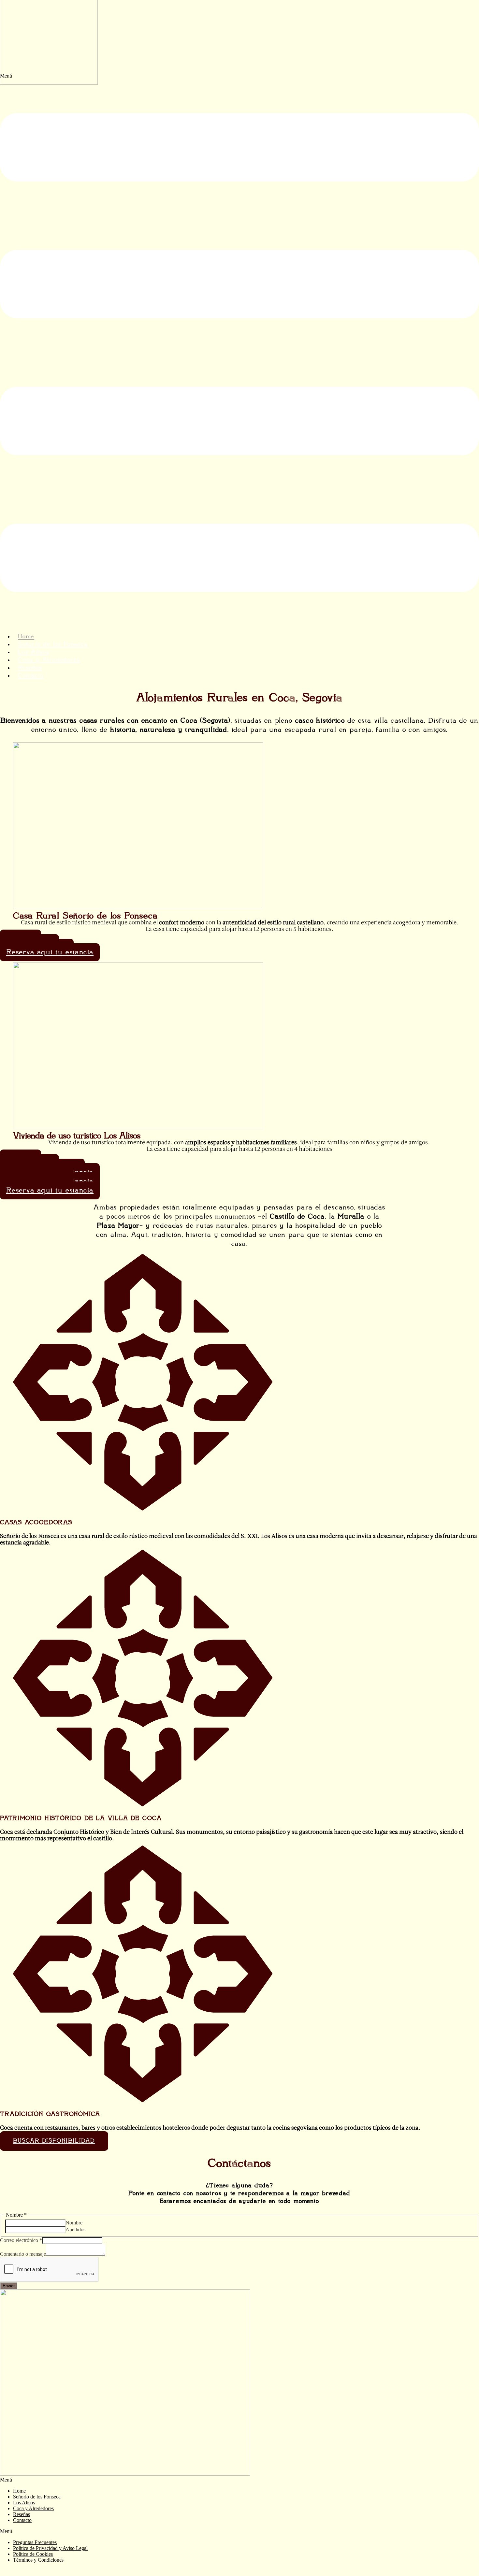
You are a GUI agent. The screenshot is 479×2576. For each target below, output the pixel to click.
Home (19, 2491)
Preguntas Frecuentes (35, 2542)
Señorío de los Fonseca (37, 2497)
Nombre (74, 2223)
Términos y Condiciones (38, 2560)
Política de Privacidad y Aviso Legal (50, 2548)
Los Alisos (24, 2503)
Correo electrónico (21, 2240)
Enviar (9, 2286)
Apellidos (75, 2229)
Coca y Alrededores (49, 660)
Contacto (31, 676)
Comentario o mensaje (23, 2254)
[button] (239, 350)
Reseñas (22, 2514)
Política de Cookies (33, 2554)
